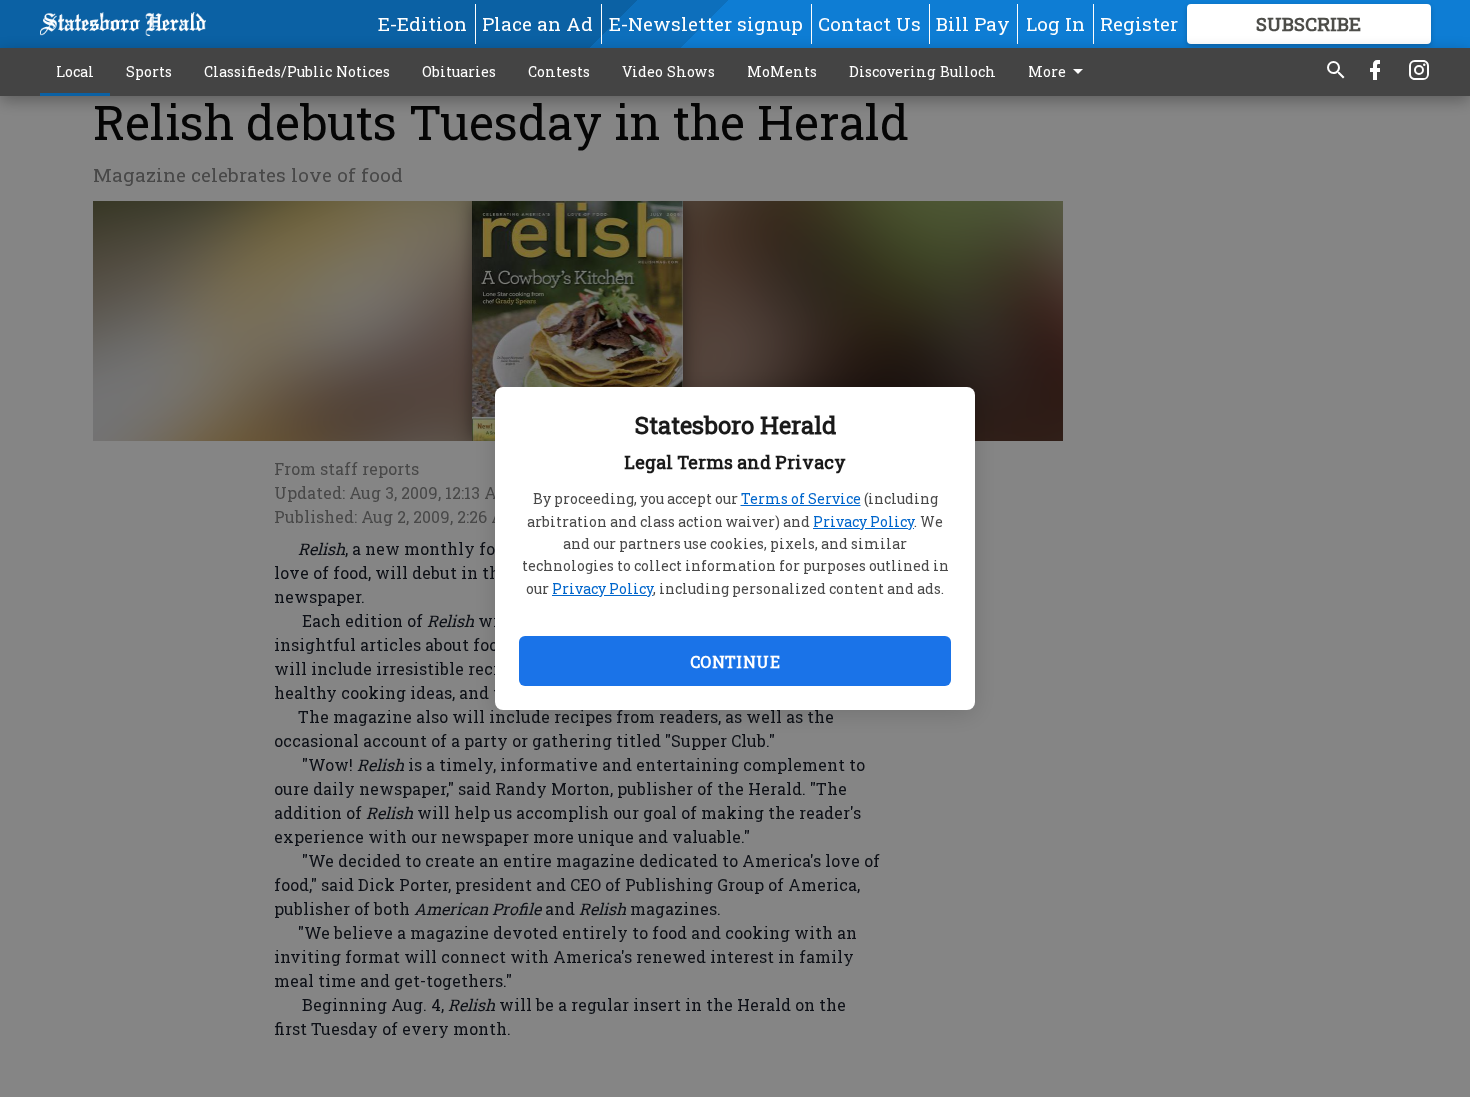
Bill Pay (973, 23)
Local (75, 71)
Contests (559, 71)
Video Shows (668, 71)
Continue (735, 661)
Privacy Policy (863, 521)
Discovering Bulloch (922, 71)
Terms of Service (801, 498)
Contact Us (869, 23)
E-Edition (422, 23)
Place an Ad (537, 23)
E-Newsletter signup (706, 23)
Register (1139, 23)
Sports (149, 71)
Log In (1055, 23)
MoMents (782, 71)
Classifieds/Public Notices (297, 71)
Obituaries (459, 71)
